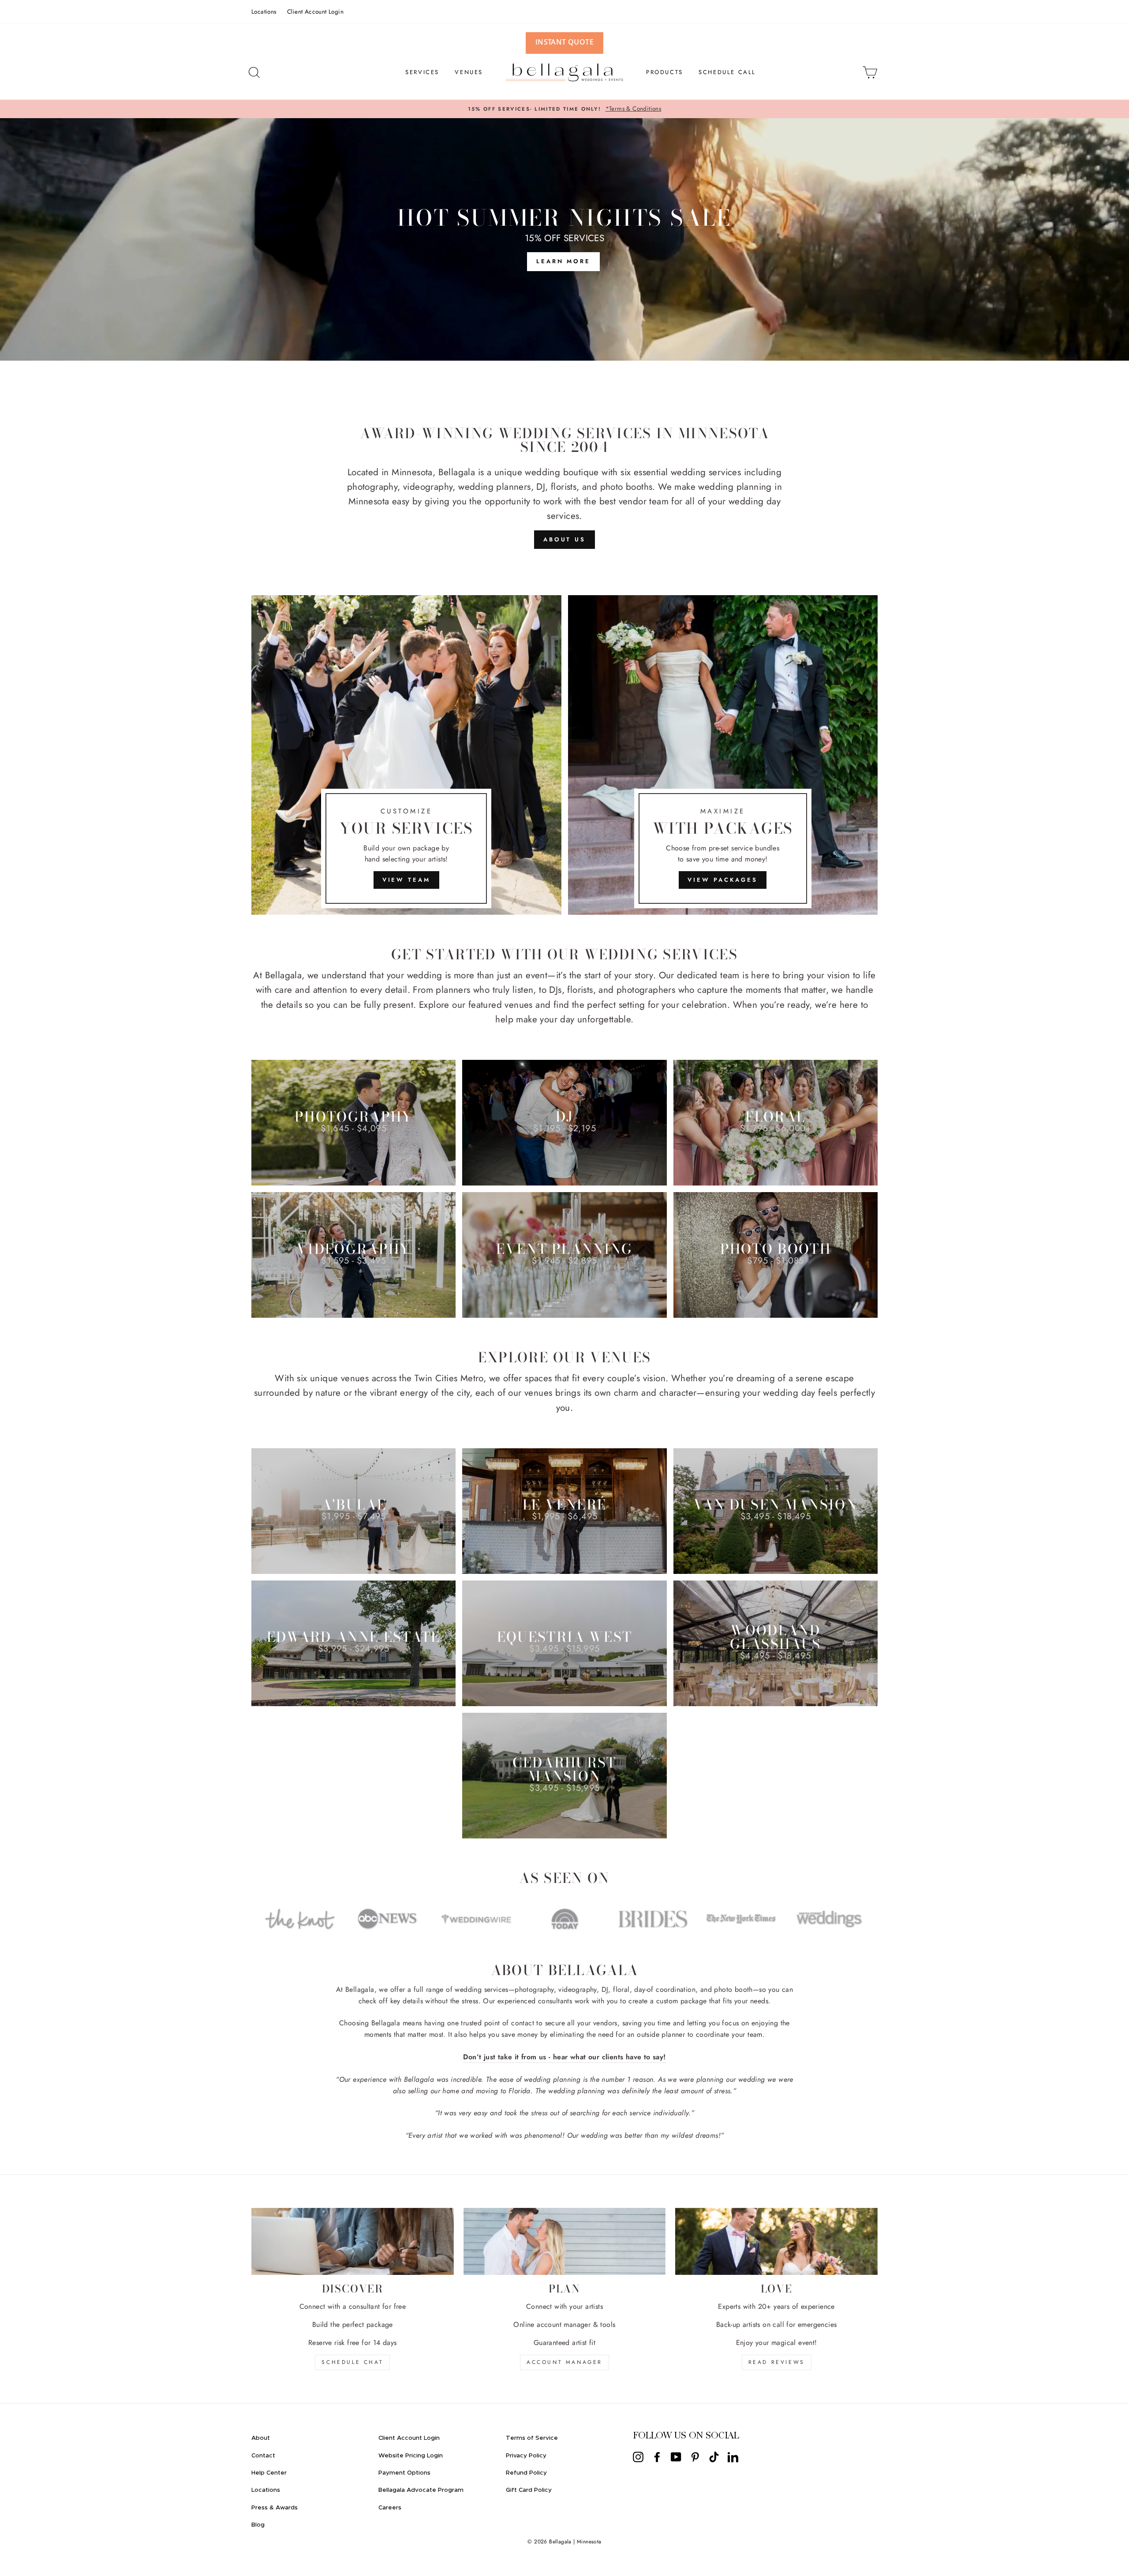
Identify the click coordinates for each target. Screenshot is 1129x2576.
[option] (564, 109)
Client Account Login (315, 11)
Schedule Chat (352, 2362)
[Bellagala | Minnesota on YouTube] (676, 2457)
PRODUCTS (665, 72)
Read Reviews (777, 2362)
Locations (264, 11)
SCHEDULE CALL (727, 72)
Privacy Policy (526, 2456)
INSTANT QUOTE (564, 42)
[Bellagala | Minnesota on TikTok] (714, 2457)
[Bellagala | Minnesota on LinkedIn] (733, 2457)
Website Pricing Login (411, 2456)
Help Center (269, 2473)
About (261, 2438)
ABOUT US (564, 539)
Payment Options (404, 2473)
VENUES (469, 72)
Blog (258, 2525)
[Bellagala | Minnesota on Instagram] (638, 2457)
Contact (263, 2456)
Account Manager (564, 2362)
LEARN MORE (563, 261)
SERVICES (422, 72)
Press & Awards (275, 2508)
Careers (390, 2508)
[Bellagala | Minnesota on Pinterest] (695, 2457)
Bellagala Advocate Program (421, 2490)
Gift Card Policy (529, 2490)
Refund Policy (526, 2473)
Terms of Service (532, 2438)
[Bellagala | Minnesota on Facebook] (657, 2457)
